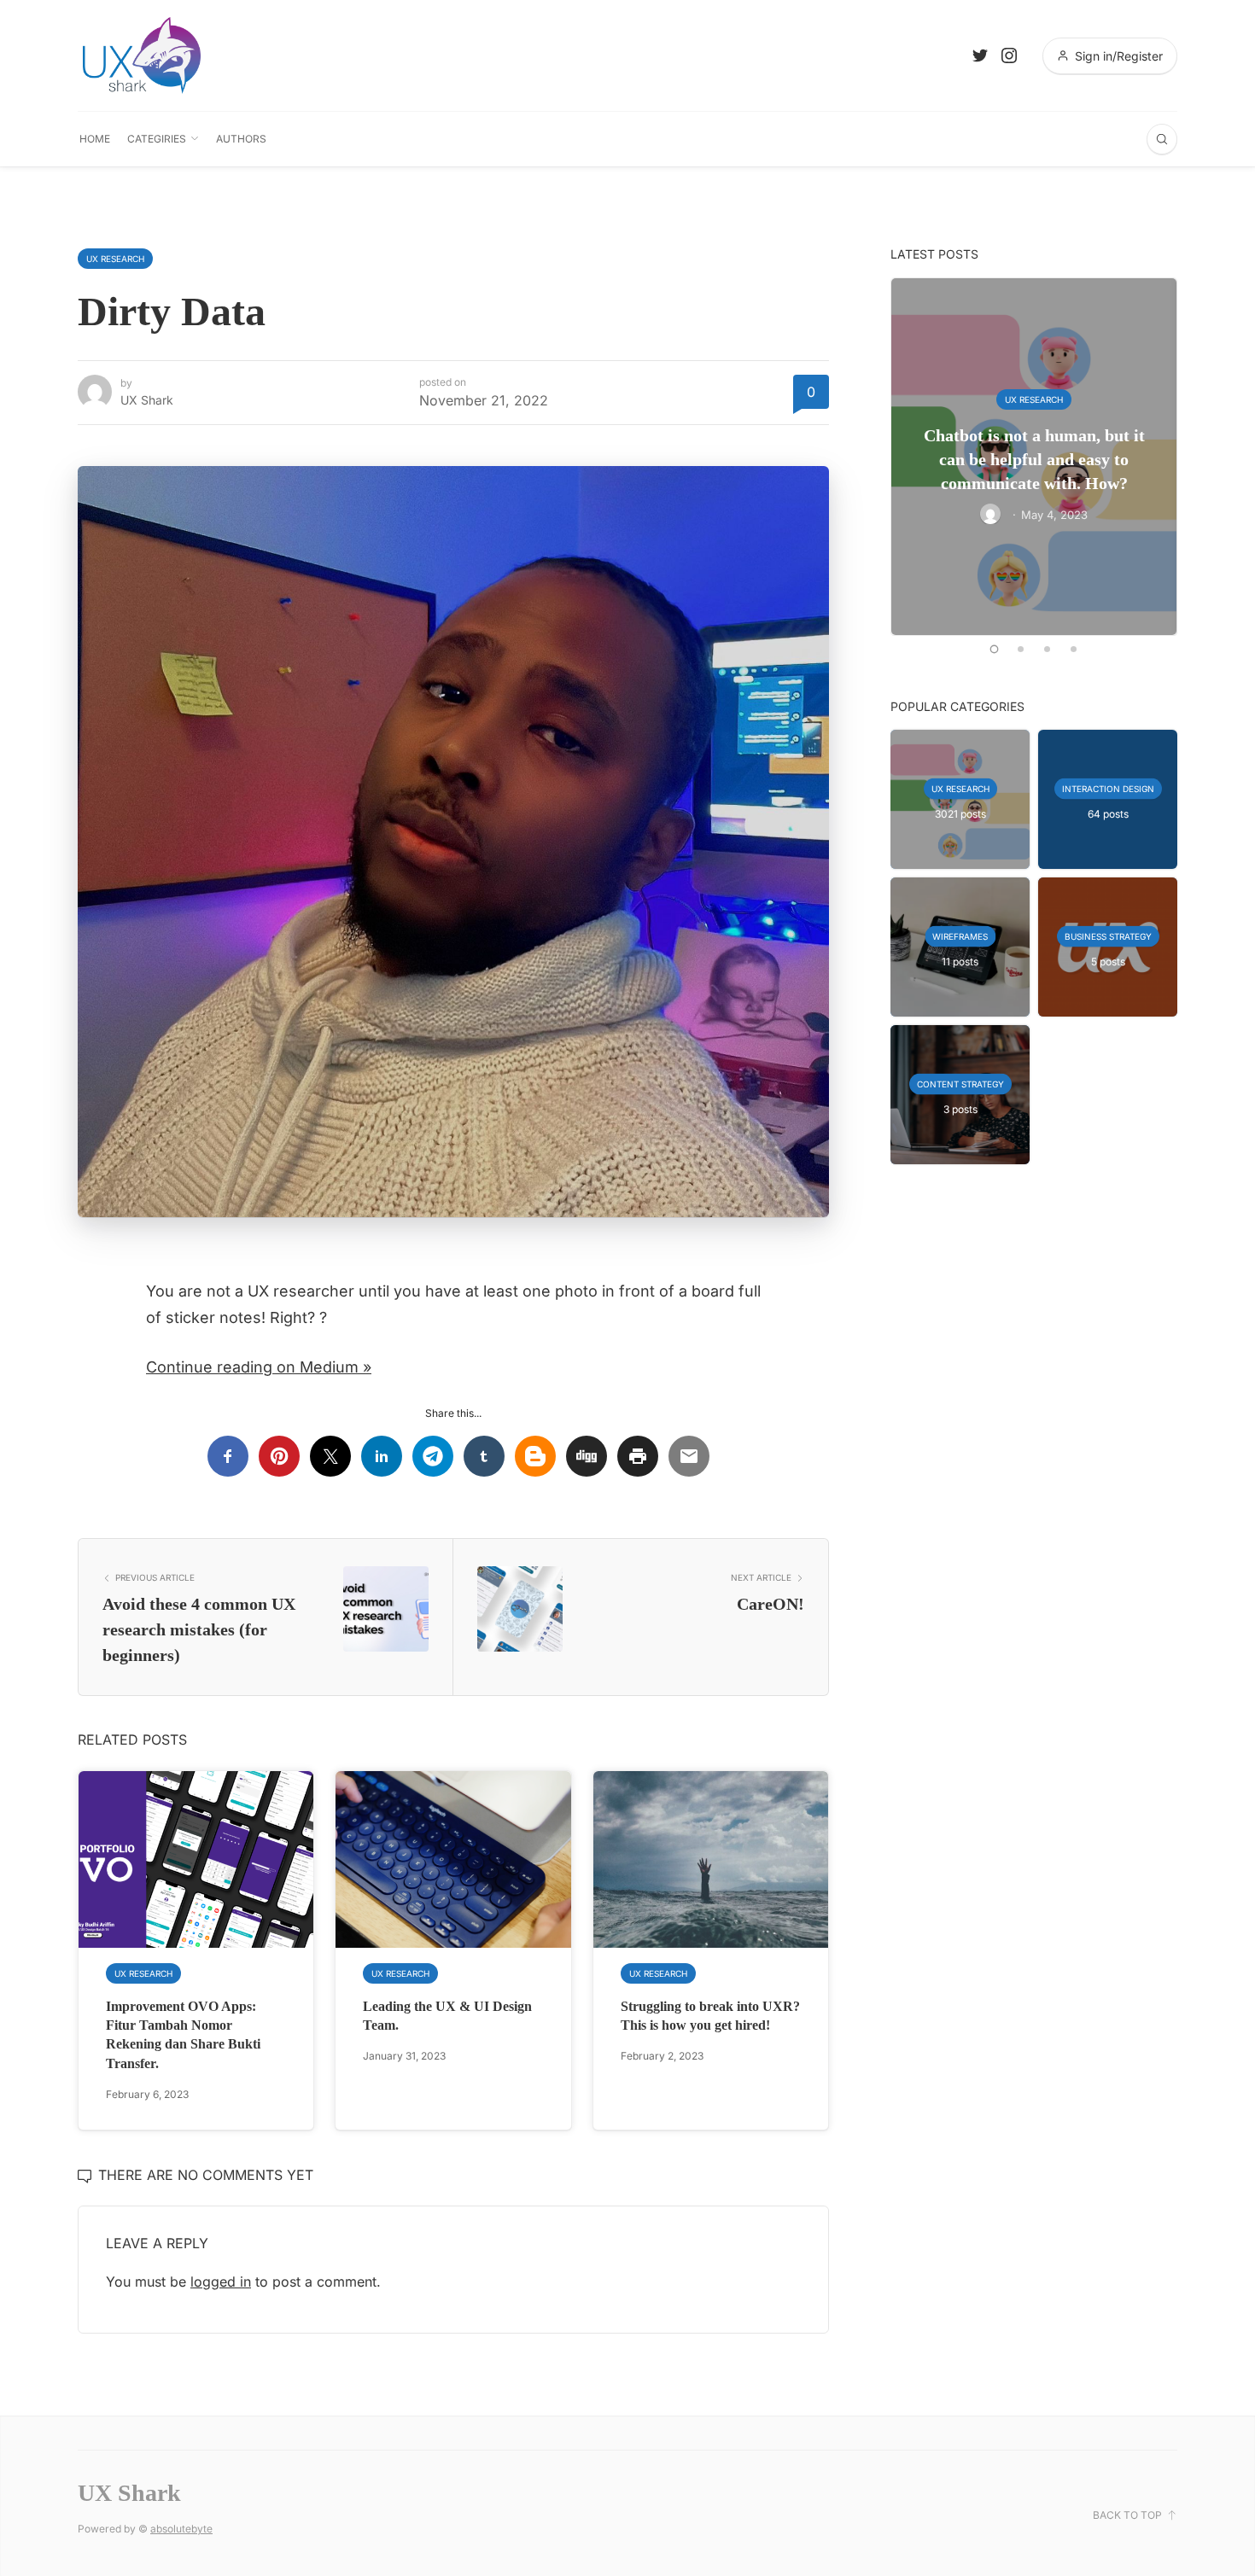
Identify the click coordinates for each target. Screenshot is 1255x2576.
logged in (221, 2282)
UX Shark (147, 400)
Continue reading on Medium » (259, 1367)
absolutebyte (181, 2529)
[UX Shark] (142, 55)
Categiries (157, 139)
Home (95, 139)
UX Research (115, 259)
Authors (241, 139)
